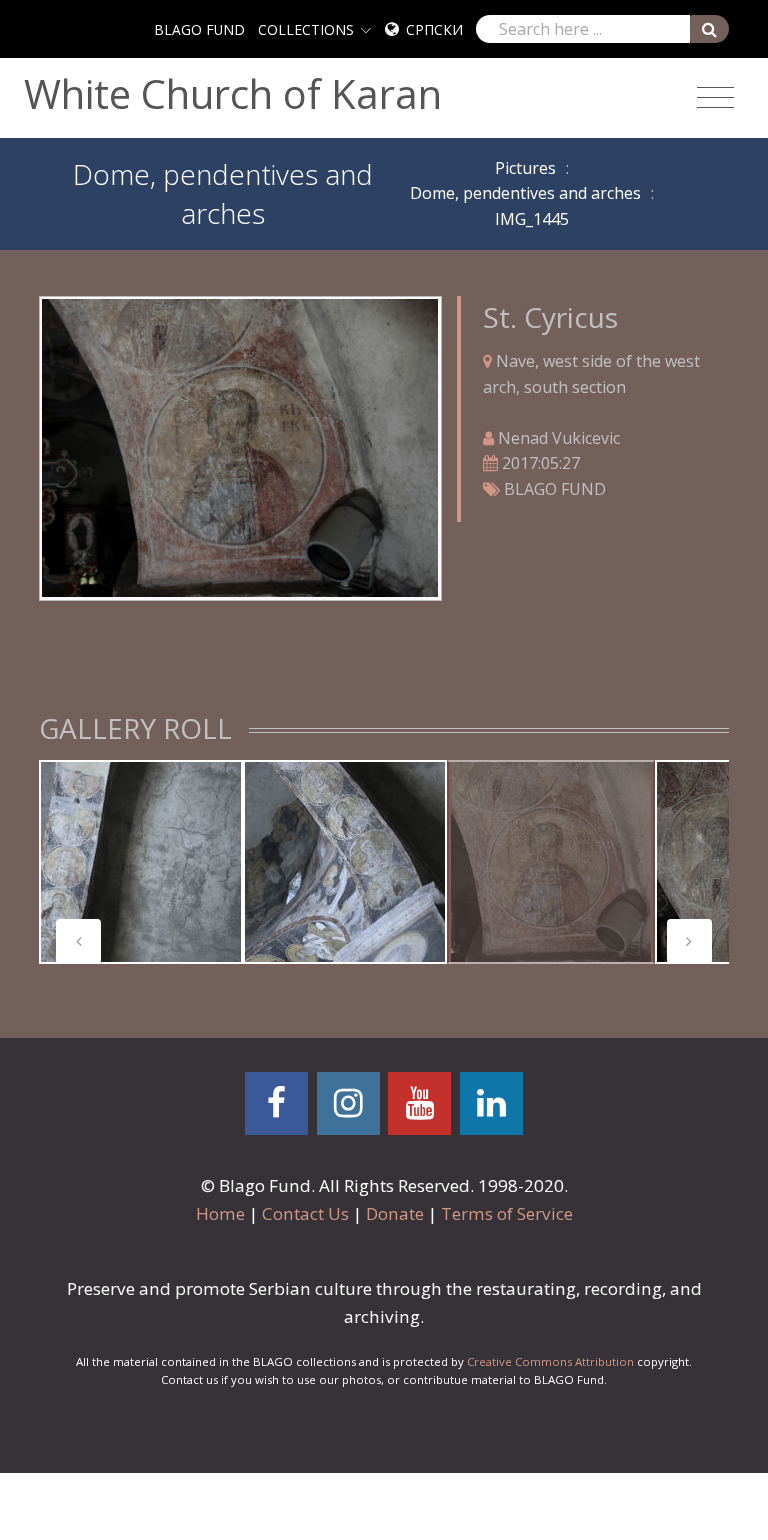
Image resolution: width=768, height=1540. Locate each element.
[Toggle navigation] (715, 98)
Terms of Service (507, 1213)
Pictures (525, 168)
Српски (434, 29)
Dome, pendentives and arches (525, 193)
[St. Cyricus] (240, 447)
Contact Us (305, 1213)
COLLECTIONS (306, 29)
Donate (395, 1213)
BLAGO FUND (199, 29)
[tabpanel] (141, 862)
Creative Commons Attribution (550, 1361)
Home (220, 1213)
